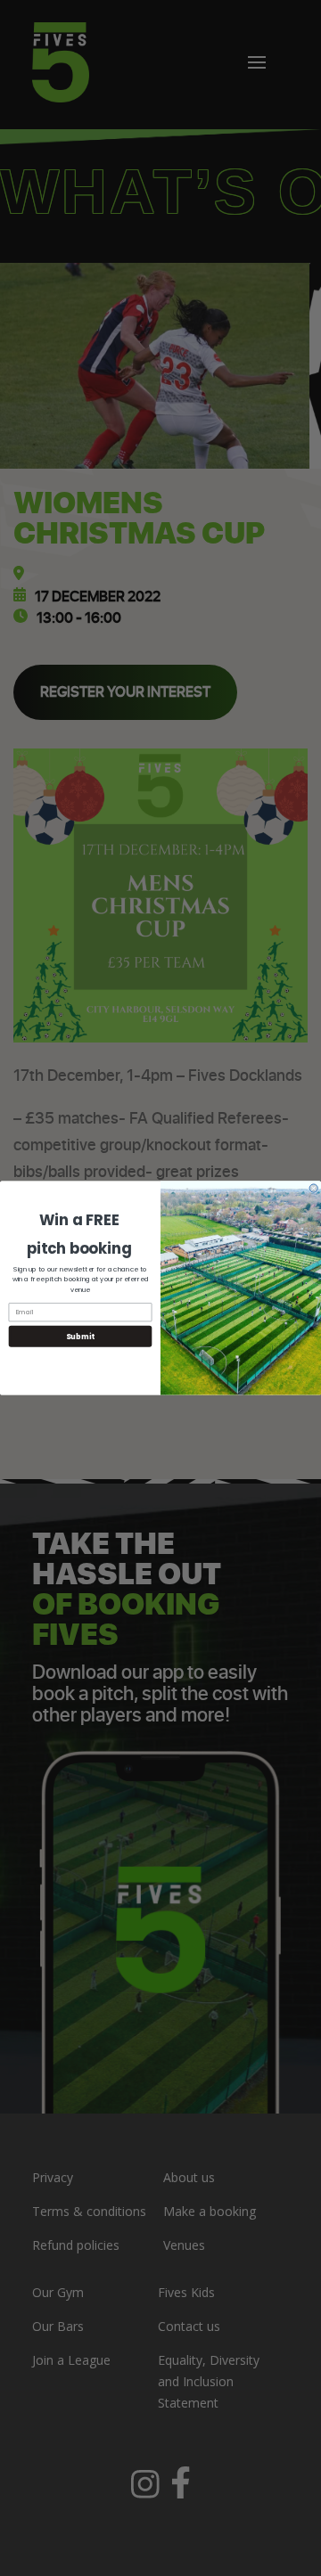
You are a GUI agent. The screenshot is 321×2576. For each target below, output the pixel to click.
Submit (80, 1337)
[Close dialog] (313, 1188)
